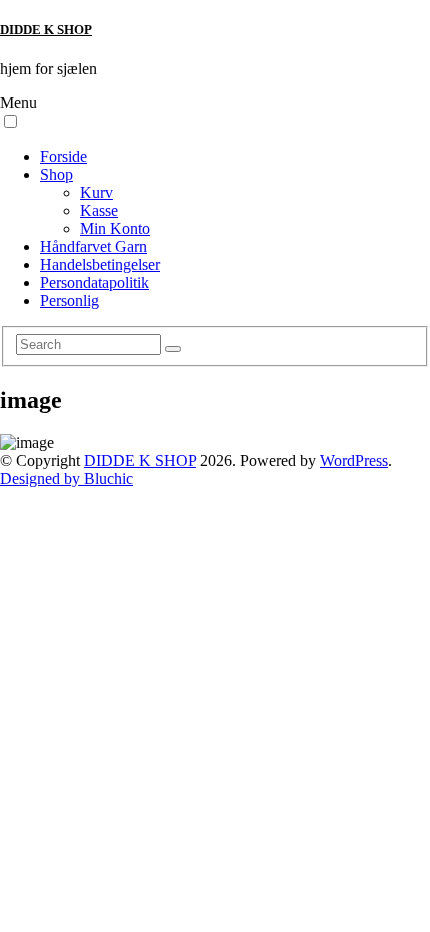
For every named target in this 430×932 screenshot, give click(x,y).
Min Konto (115, 228)
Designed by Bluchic (66, 478)
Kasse (99, 210)
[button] (10, 121)
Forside (63, 156)
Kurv (96, 192)
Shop (56, 174)
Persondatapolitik (94, 282)
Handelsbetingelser (100, 264)
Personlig (69, 300)
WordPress (354, 460)
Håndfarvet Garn (93, 246)
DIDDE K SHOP (46, 29)
